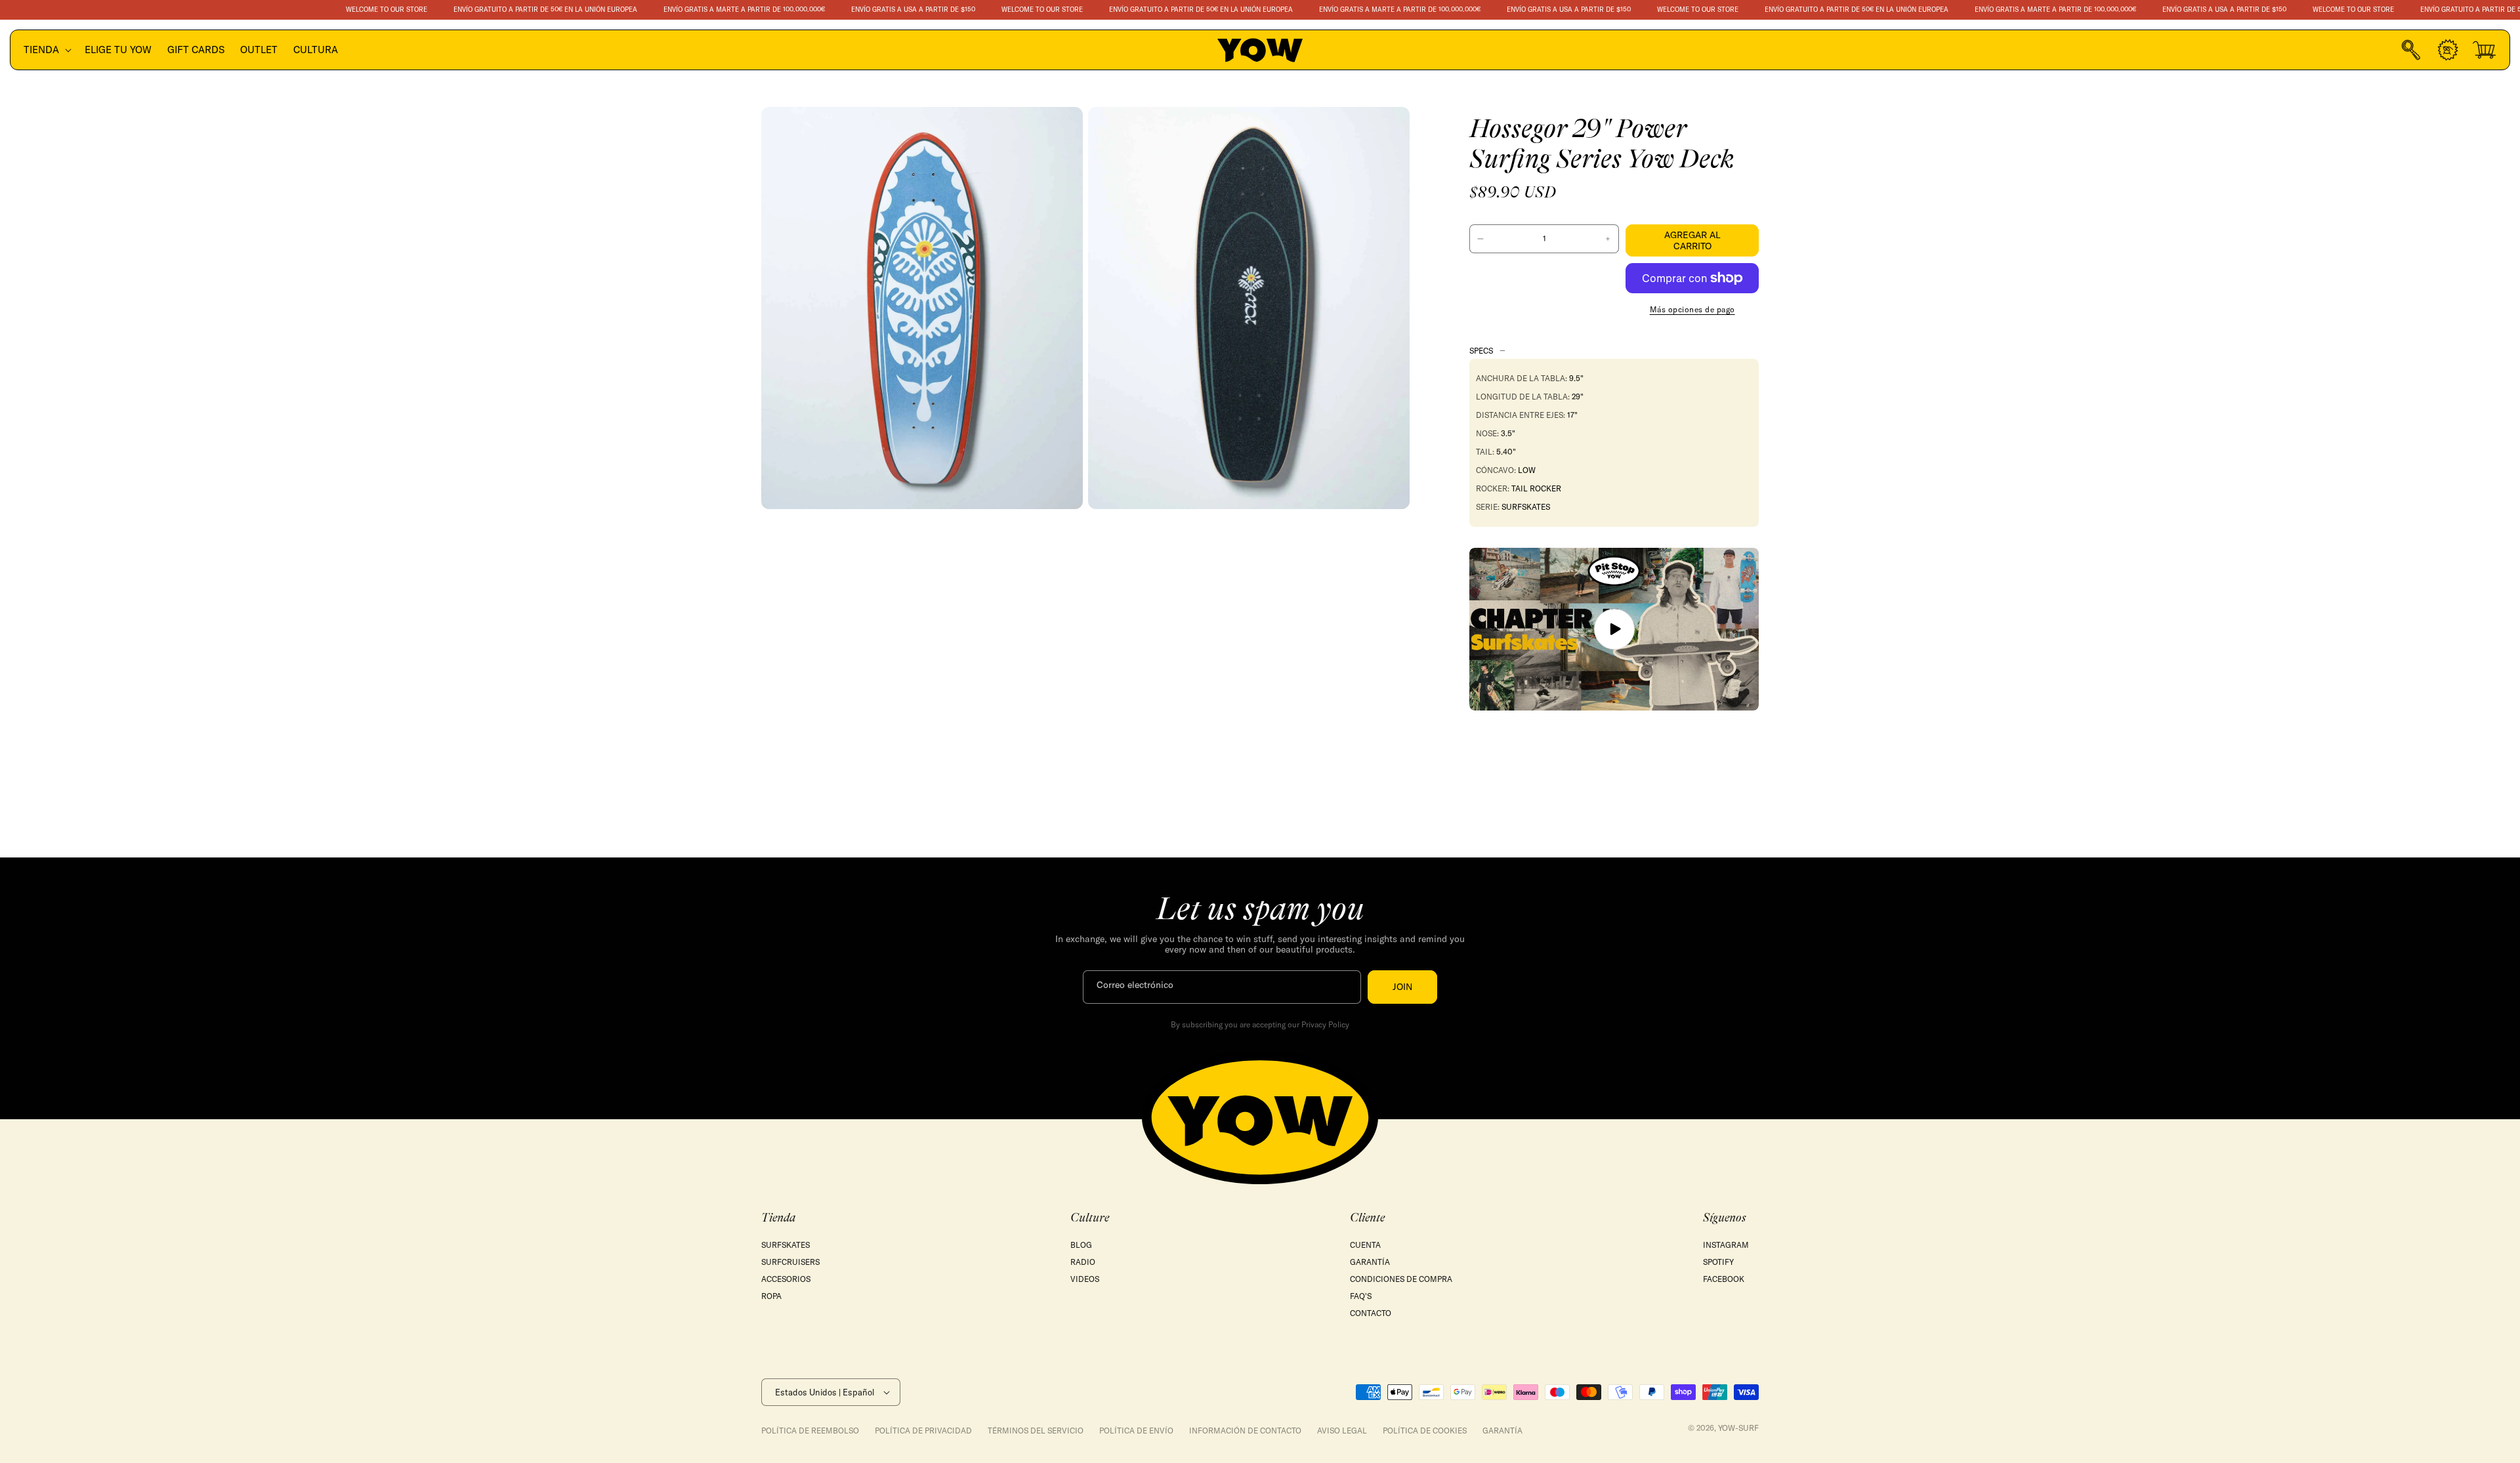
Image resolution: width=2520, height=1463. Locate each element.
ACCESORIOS (786, 1279)
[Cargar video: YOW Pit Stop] (1614, 629)
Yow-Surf (1738, 1428)
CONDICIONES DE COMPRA (1401, 1279)
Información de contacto (1245, 1431)
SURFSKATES (786, 1245)
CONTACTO (1371, 1313)
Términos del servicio (1036, 1431)
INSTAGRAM (1726, 1245)
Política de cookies (1425, 1431)
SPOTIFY (1718, 1262)
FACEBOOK (1724, 1279)
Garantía (1502, 1431)
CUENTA (1365, 1245)
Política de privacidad (923, 1431)
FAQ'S (1361, 1296)
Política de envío (1136, 1431)
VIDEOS (1085, 1279)
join (1402, 987)
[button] (46, 50)
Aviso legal (1342, 1431)
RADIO (1083, 1262)
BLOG (1081, 1245)
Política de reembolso (810, 1431)
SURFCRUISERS (790, 1262)
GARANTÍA (1370, 1262)
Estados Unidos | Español (825, 1392)
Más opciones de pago (1692, 309)
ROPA (771, 1296)
